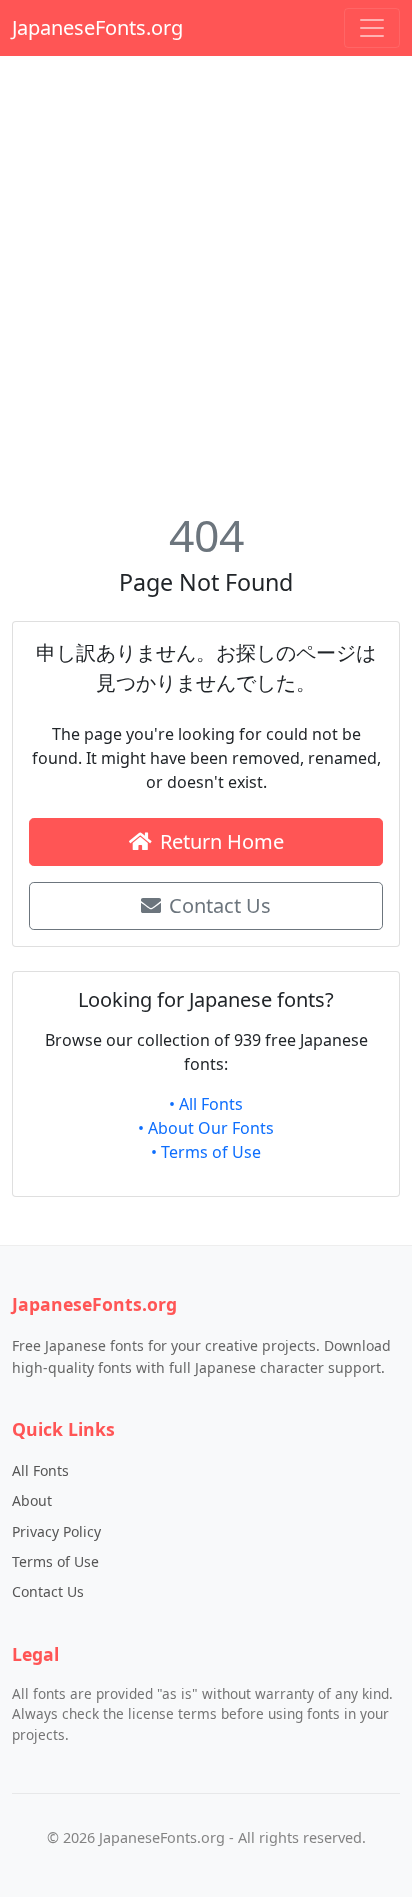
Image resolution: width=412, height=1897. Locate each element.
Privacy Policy (56, 1531)
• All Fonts (206, 1104)
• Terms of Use (206, 1152)
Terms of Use (55, 1561)
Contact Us (220, 905)
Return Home (222, 841)
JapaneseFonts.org (97, 27)
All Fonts (40, 1470)
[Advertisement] (206, 278)
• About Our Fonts (206, 1128)
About (32, 1500)
